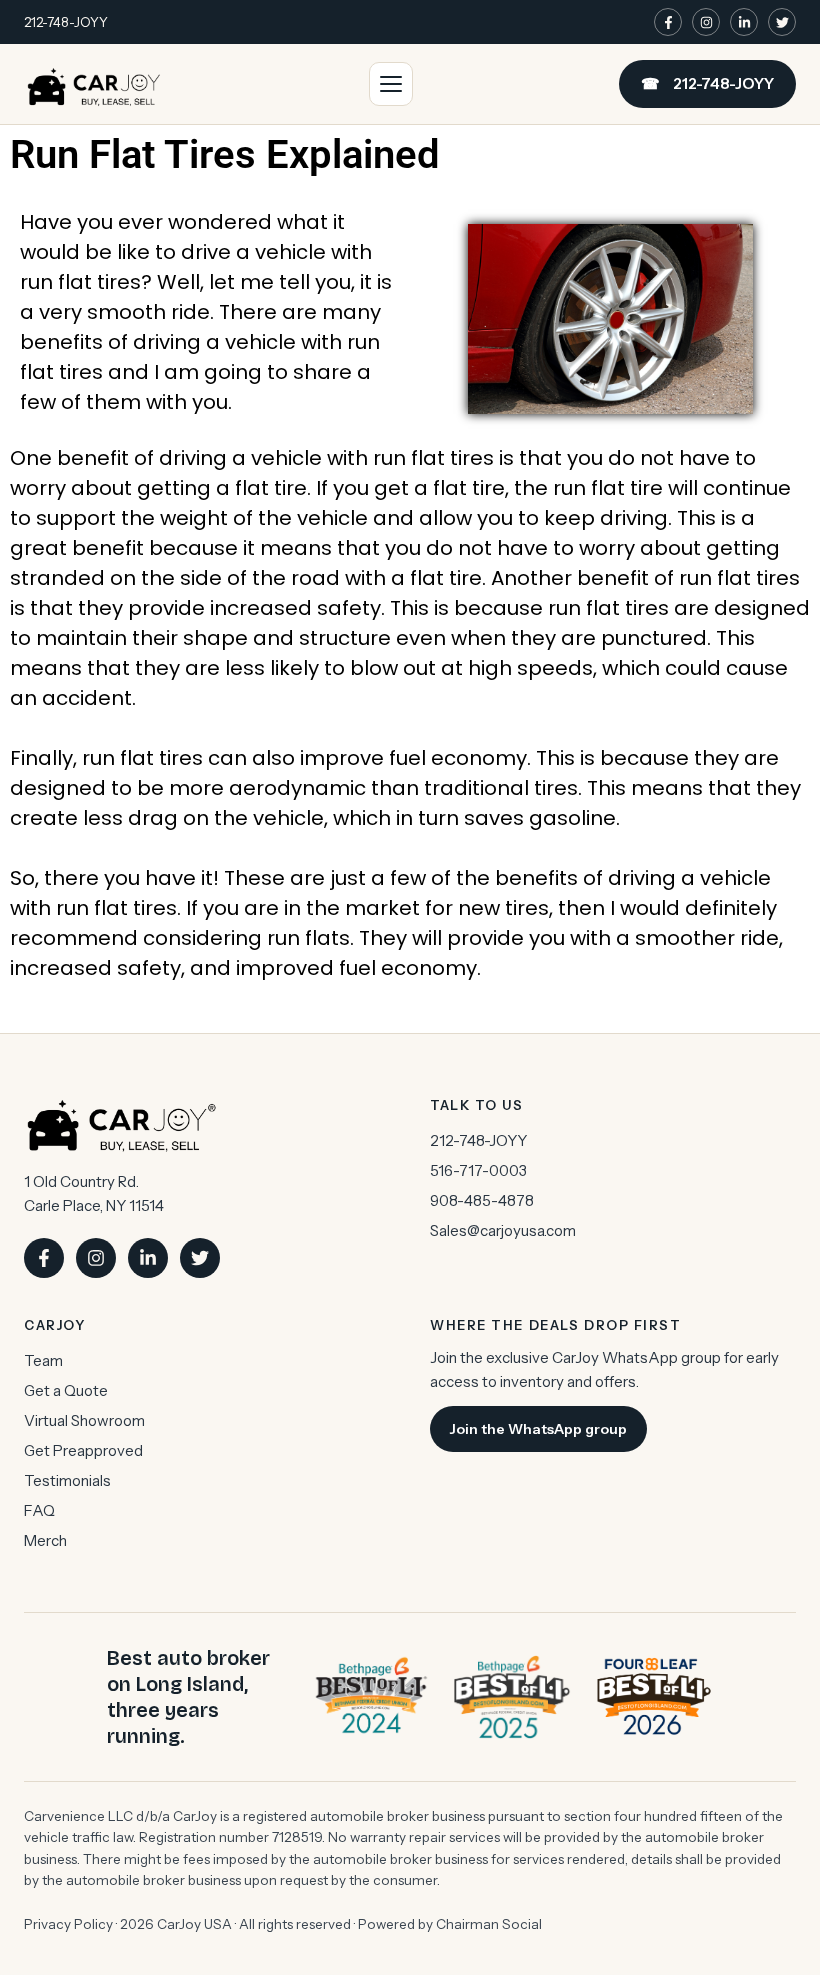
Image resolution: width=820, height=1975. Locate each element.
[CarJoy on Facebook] (668, 22)
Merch (45, 1540)
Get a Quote (66, 1390)
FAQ (39, 1510)
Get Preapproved (83, 1450)
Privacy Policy (68, 1924)
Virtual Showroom (84, 1420)
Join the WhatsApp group (538, 1429)
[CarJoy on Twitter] (782, 22)
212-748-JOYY (66, 22)
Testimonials (67, 1480)
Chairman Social (489, 1924)
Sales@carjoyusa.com (503, 1230)
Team (43, 1360)
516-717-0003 (478, 1170)
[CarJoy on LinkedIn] (744, 22)
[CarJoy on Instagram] (706, 22)
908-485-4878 (482, 1200)
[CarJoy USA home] (94, 84)
